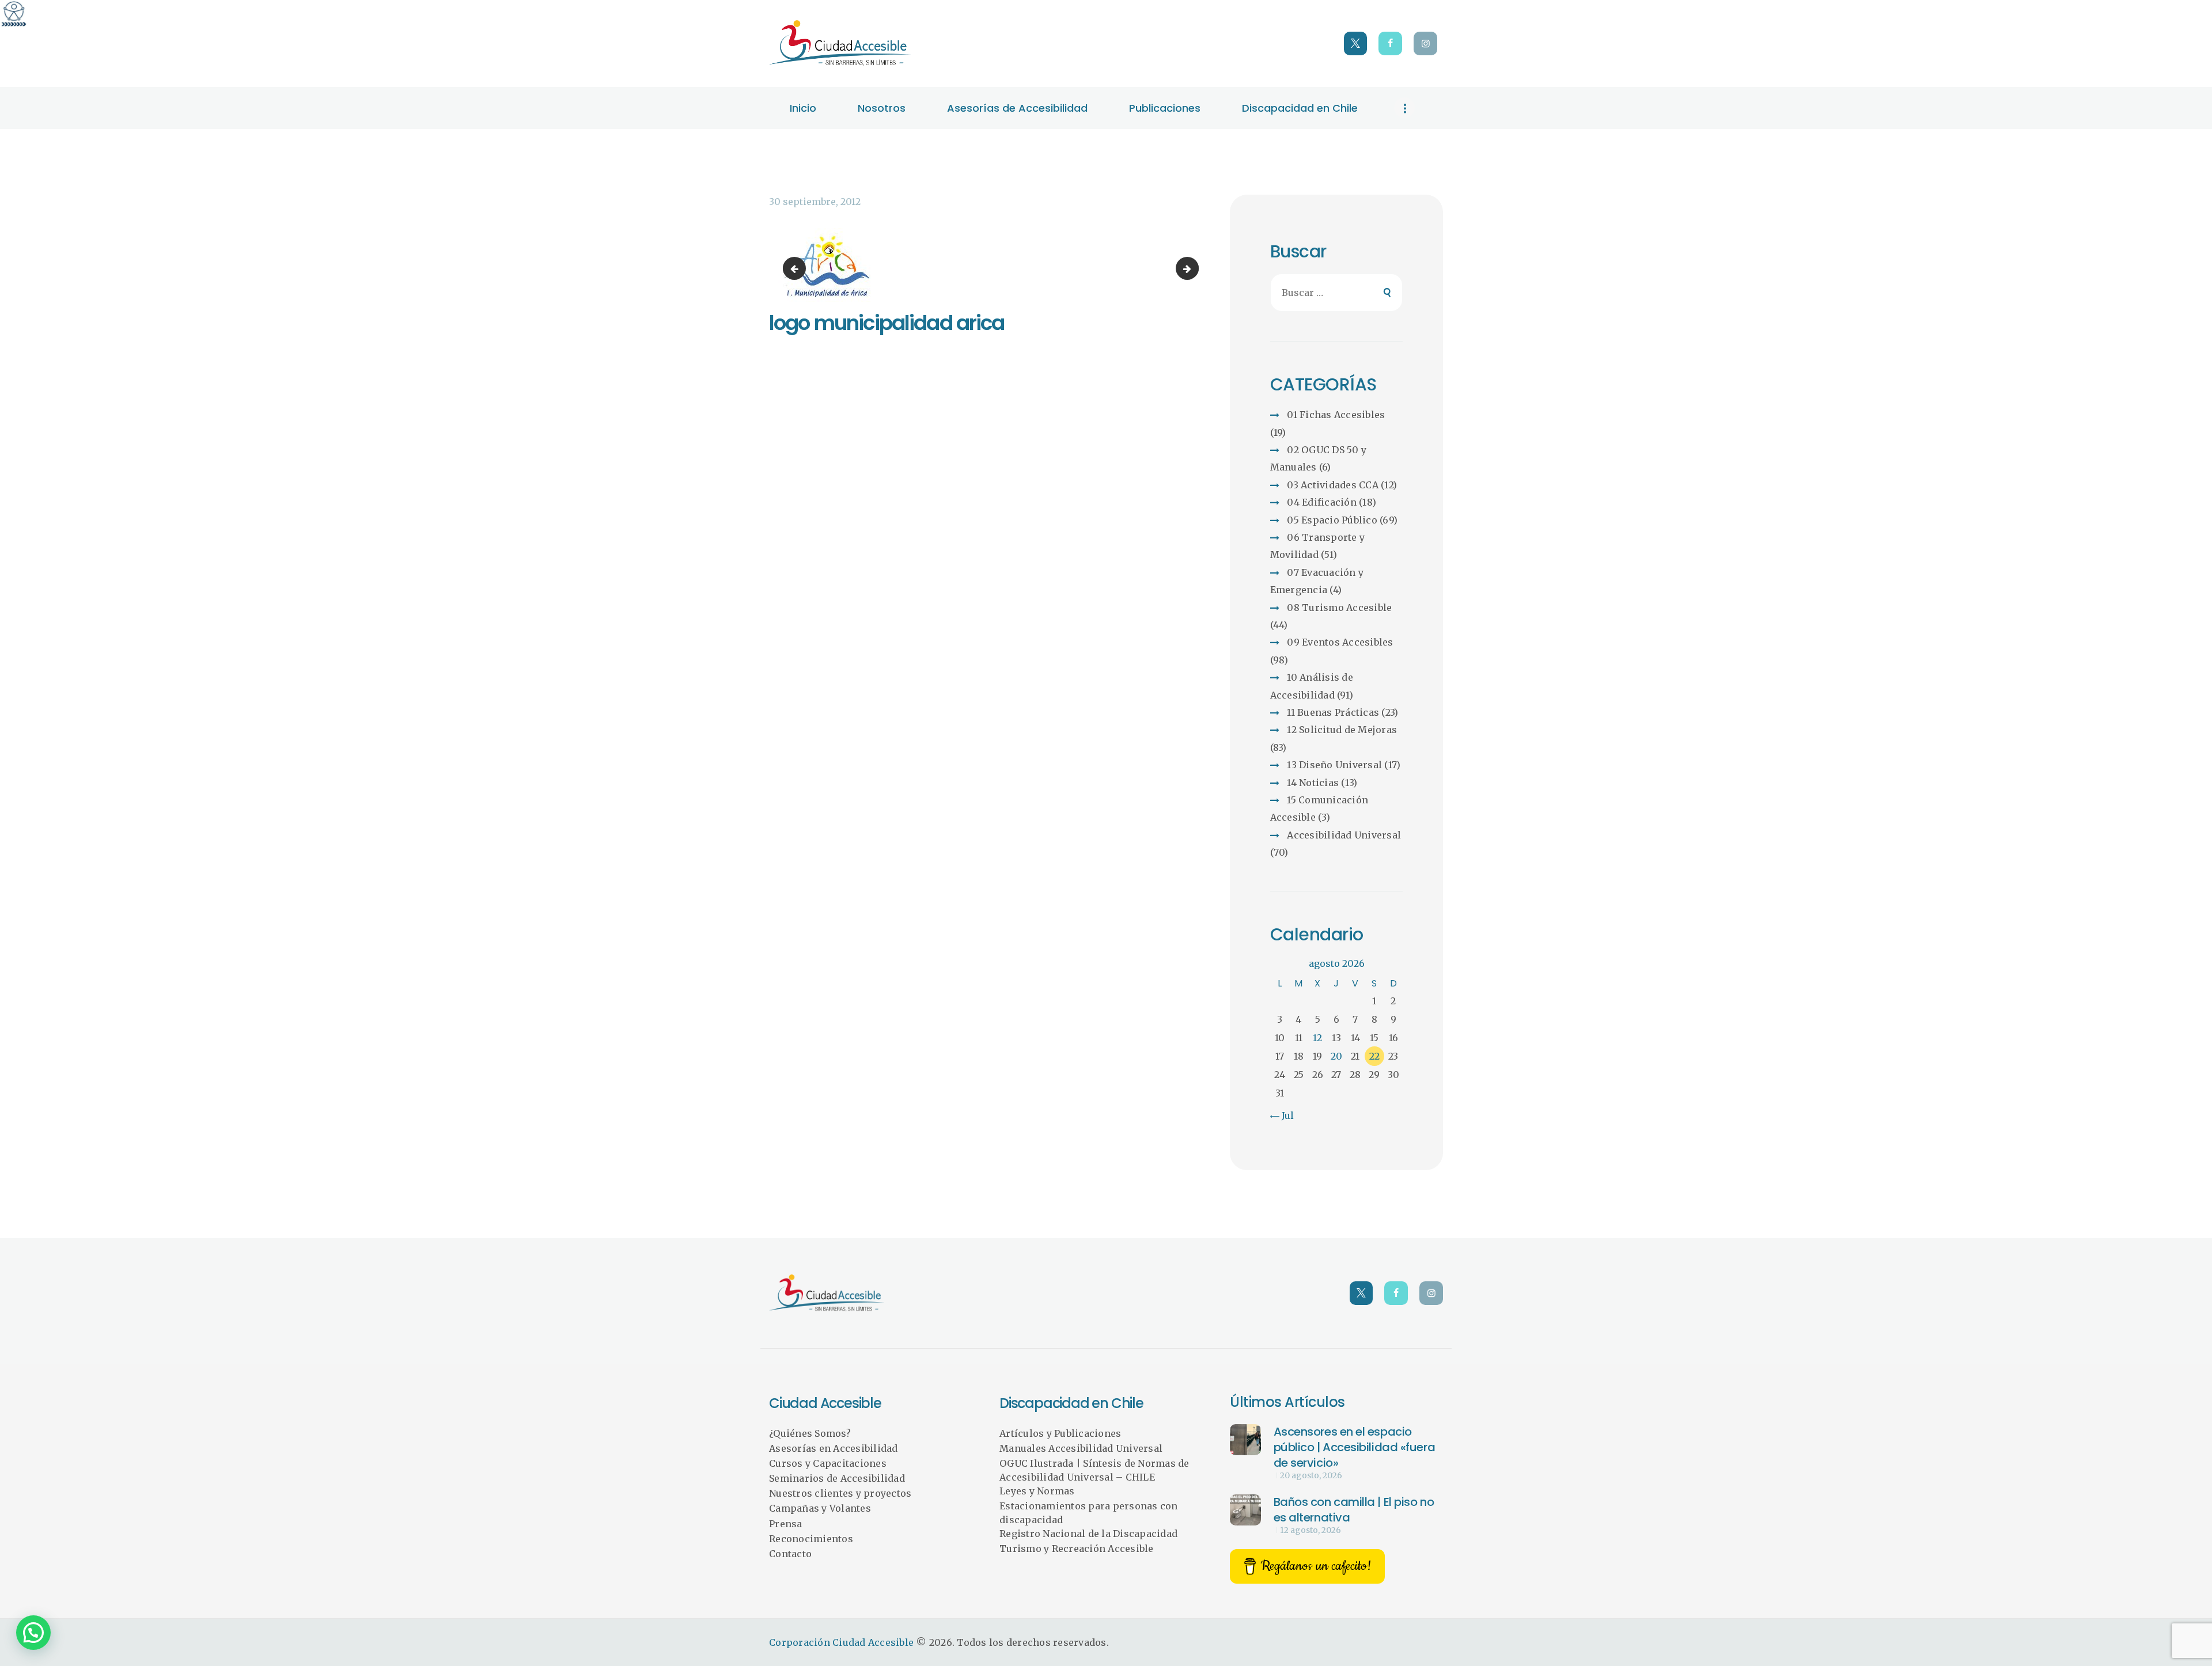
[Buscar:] (1337, 293)
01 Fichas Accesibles (1336, 415)
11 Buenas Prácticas (1333, 712)
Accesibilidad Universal (1344, 835)
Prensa (786, 1524)
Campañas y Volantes (820, 1508)
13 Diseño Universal (1334, 765)
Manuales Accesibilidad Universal (1081, 1448)
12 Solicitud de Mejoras (1342, 730)
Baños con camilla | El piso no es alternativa (1354, 1510)
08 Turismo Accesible (1339, 608)
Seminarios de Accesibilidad (837, 1478)
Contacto (790, 1554)
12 (1317, 1038)
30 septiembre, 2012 (815, 202)
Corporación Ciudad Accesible (841, 1642)
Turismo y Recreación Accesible (1077, 1549)
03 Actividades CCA (1333, 485)
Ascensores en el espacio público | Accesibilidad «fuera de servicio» (1355, 1447)
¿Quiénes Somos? (810, 1433)
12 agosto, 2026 (1310, 1530)
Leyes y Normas (1037, 1491)
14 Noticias (1313, 783)
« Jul (1283, 1115)
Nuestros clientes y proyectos (840, 1493)
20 (1336, 1056)
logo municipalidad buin (1194, 268)
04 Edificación (1322, 502)
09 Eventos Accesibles (1340, 642)
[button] (33, 1633)
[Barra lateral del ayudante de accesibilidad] (14, 14)
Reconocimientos (811, 1539)
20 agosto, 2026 (1311, 1475)
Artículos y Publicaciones (1060, 1433)
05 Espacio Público (1332, 520)
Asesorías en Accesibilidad (834, 1448)
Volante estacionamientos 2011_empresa (797, 268)
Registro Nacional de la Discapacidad (1088, 1534)
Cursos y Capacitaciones (828, 1463)
